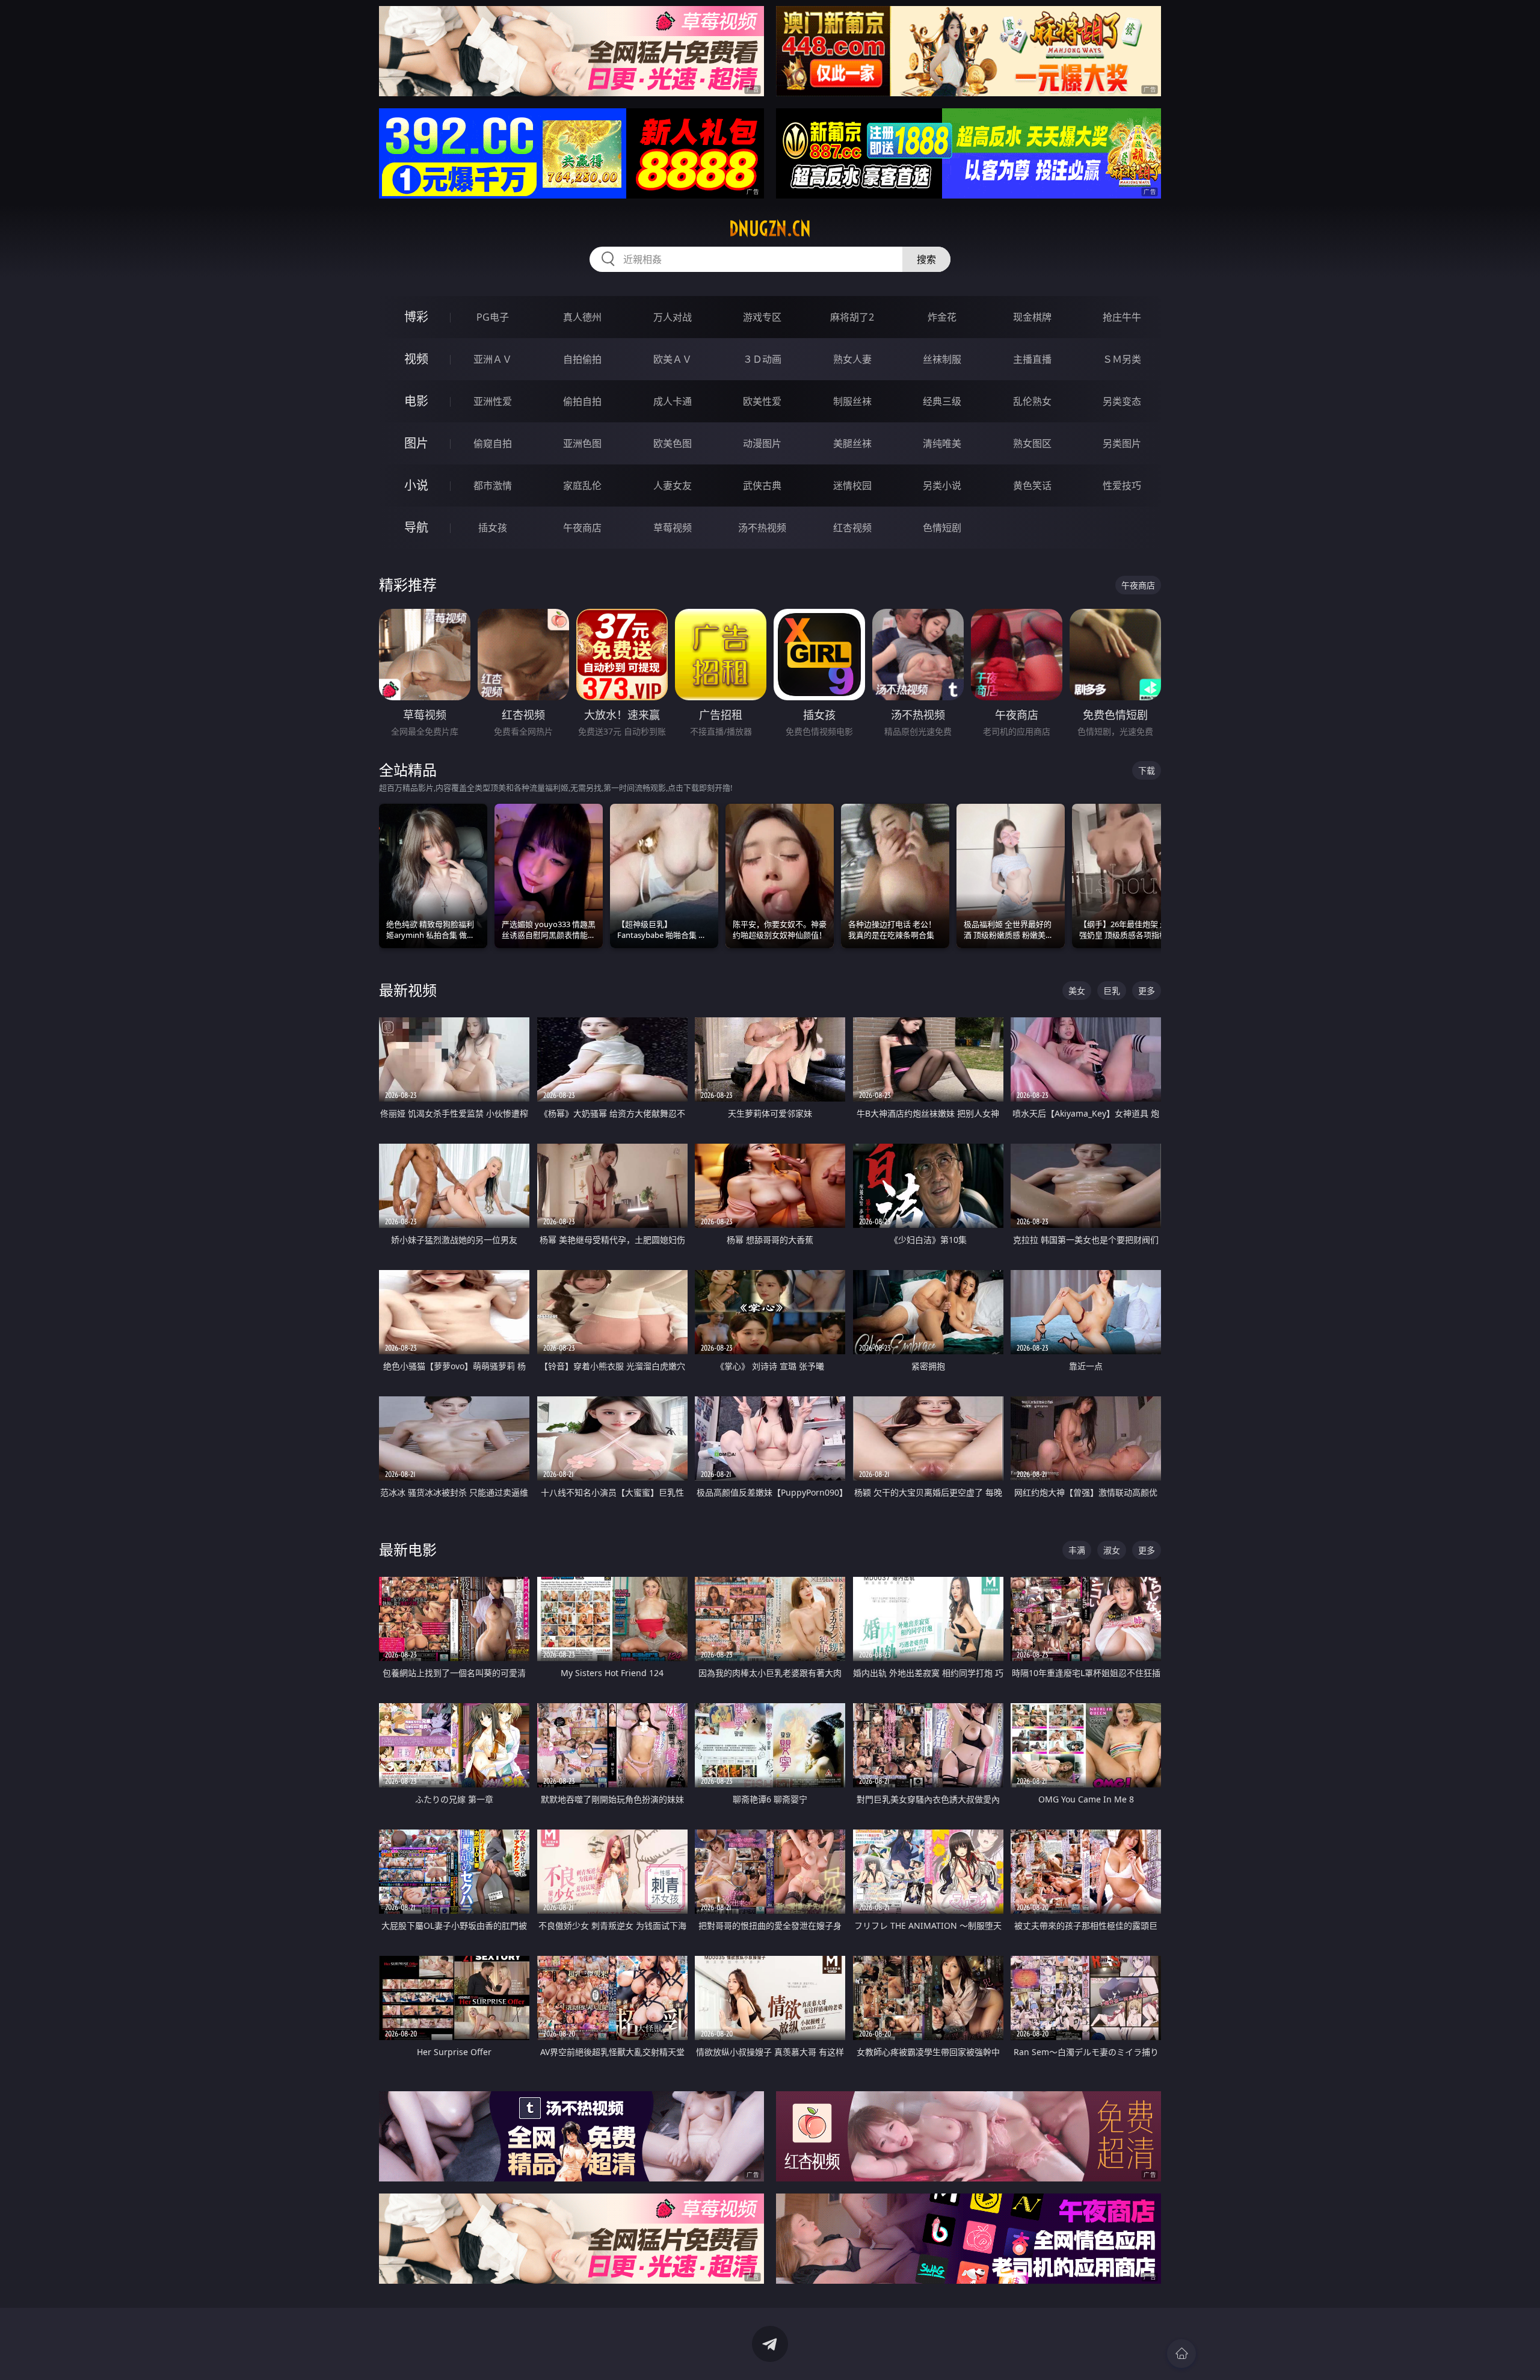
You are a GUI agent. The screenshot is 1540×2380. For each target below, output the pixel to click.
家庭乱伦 (582, 486)
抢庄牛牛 (1122, 317)
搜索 (926, 259)
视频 (416, 359)
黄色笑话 (1032, 486)
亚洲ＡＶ (493, 359)
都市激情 (493, 486)
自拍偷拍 (582, 359)
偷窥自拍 (493, 443)
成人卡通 (673, 401)
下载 (1147, 770)
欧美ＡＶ (673, 359)
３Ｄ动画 (762, 359)
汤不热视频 (762, 528)
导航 (416, 527)
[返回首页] (1181, 2354)
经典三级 (942, 401)
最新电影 (408, 1549)
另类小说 (942, 486)
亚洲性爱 (493, 401)
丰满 (1077, 1550)
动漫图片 (762, 443)
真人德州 (582, 317)
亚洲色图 (582, 443)
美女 (1077, 991)
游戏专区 (762, 317)
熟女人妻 (852, 359)
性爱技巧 (1122, 486)
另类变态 (1122, 401)
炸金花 (942, 317)
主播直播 (1032, 359)
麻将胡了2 (852, 317)
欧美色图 (673, 443)
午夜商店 (582, 528)
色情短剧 (942, 528)
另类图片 (1122, 443)
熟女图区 (1032, 443)
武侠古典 (762, 486)
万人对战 (673, 317)
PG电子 (493, 317)
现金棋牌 (1032, 317)
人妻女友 (673, 486)
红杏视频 (852, 528)
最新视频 (408, 990)
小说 (416, 485)
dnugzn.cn (770, 229)
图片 (416, 443)
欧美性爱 (762, 401)
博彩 (416, 317)
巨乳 (1112, 991)
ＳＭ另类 (1122, 359)
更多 (1147, 991)
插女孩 (493, 528)
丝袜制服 (942, 359)
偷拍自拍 (582, 401)
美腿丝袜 (852, 443)
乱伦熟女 (1032, 401)
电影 (416, 401)
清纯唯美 (942, 443)
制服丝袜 (852, 401)
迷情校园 (852, 486)
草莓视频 (673, 528)
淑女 (1112, 1550)
